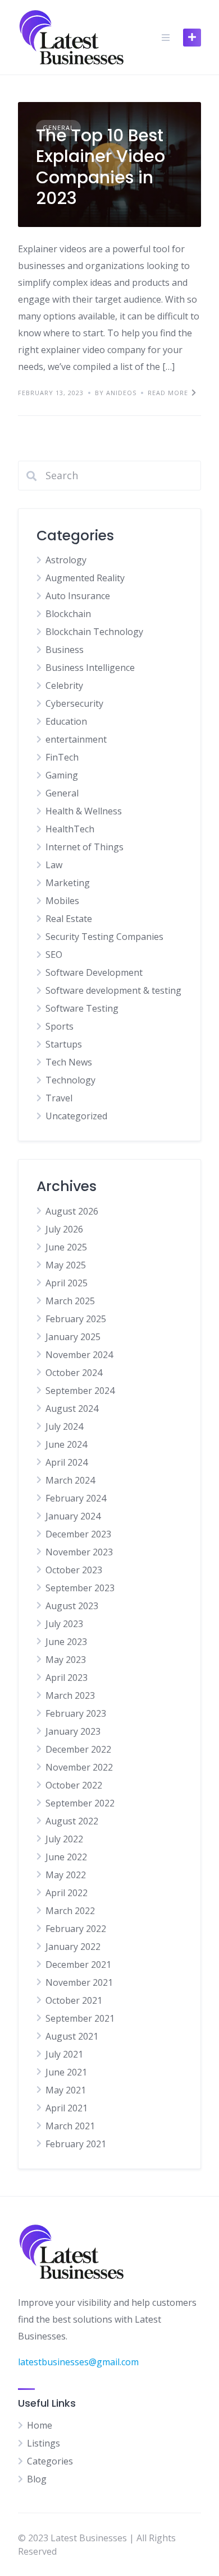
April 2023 (67, 1678)
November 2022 (79, 1767)
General (62, 793)
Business (65, 650)
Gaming (62, 775)
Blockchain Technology (94, 632)
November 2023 (79, 1552)
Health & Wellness (84, 811)
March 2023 (70, 1695)
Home (40, 2425)
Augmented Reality (85, 578)
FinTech (62, 757)
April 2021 (67, 2108)
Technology (70, 1080)
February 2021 (76, 2144)
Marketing (68, 883)
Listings (44, 2443)
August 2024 (72, 1409)
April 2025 (67, 1283)
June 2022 (66, 1857)
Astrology (66, 560)
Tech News (69, 1062)
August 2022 (72, 1821)
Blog (37, 2479)
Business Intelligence (90, 668)
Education (66, 721)
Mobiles (62, 901)
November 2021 (79, 1982)
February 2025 (76, 1319)
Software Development (94, 972)
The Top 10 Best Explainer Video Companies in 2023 (101, 167)
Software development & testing (113, 990)
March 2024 (70, 1480)
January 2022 (73, 1947)
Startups (64, 1044)
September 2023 (80, 1588)
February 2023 (76, 1713)
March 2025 (70, 1301)
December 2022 (78, 1749)
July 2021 (64, 2054)
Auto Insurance (78, 596)
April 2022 (67, 1893)
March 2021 (70, 2126)
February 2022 (76, 1929)
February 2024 (76, 1498)
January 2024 (73, 1516)
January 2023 (73, 1731)
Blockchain (68, 614)
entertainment (76, 739)
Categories (50, 2461)
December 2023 (78, 1534)
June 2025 (66, 1247)
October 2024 (74, 1373)
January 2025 (73, 1337)
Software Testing (82, 1008)
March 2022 (70, 1911)
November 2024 (79, 1355)
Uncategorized (76, 1116)
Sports (60, 1026)
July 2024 (64, 1426)
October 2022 (74, 1785)
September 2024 (80, 1391)
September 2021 (80, 2018)
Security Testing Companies (104, 937)
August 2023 (72, 1606)
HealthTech (70, 829)
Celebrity (64, 685)
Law (54, 865)
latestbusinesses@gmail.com (78, 2362)
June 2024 (66, 1444)
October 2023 (74, 1570)
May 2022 (66, 1875)
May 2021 (66, 2090)
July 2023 (64, 1624)
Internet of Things (85, 847)
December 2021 (78, 1965)
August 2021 (72, 2036)
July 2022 (64, 1839)
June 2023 (66, 1642)
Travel (59, 1098)
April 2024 (67, 1462)
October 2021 (74, 2000)
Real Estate (69, 919)
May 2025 (66, 1265)
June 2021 (66, 2072)
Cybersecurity (74, 703)
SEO (54, 955)
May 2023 (66, 1660)
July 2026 (64, 1229)
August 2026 (72, 1211)
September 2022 (80, 1803)
